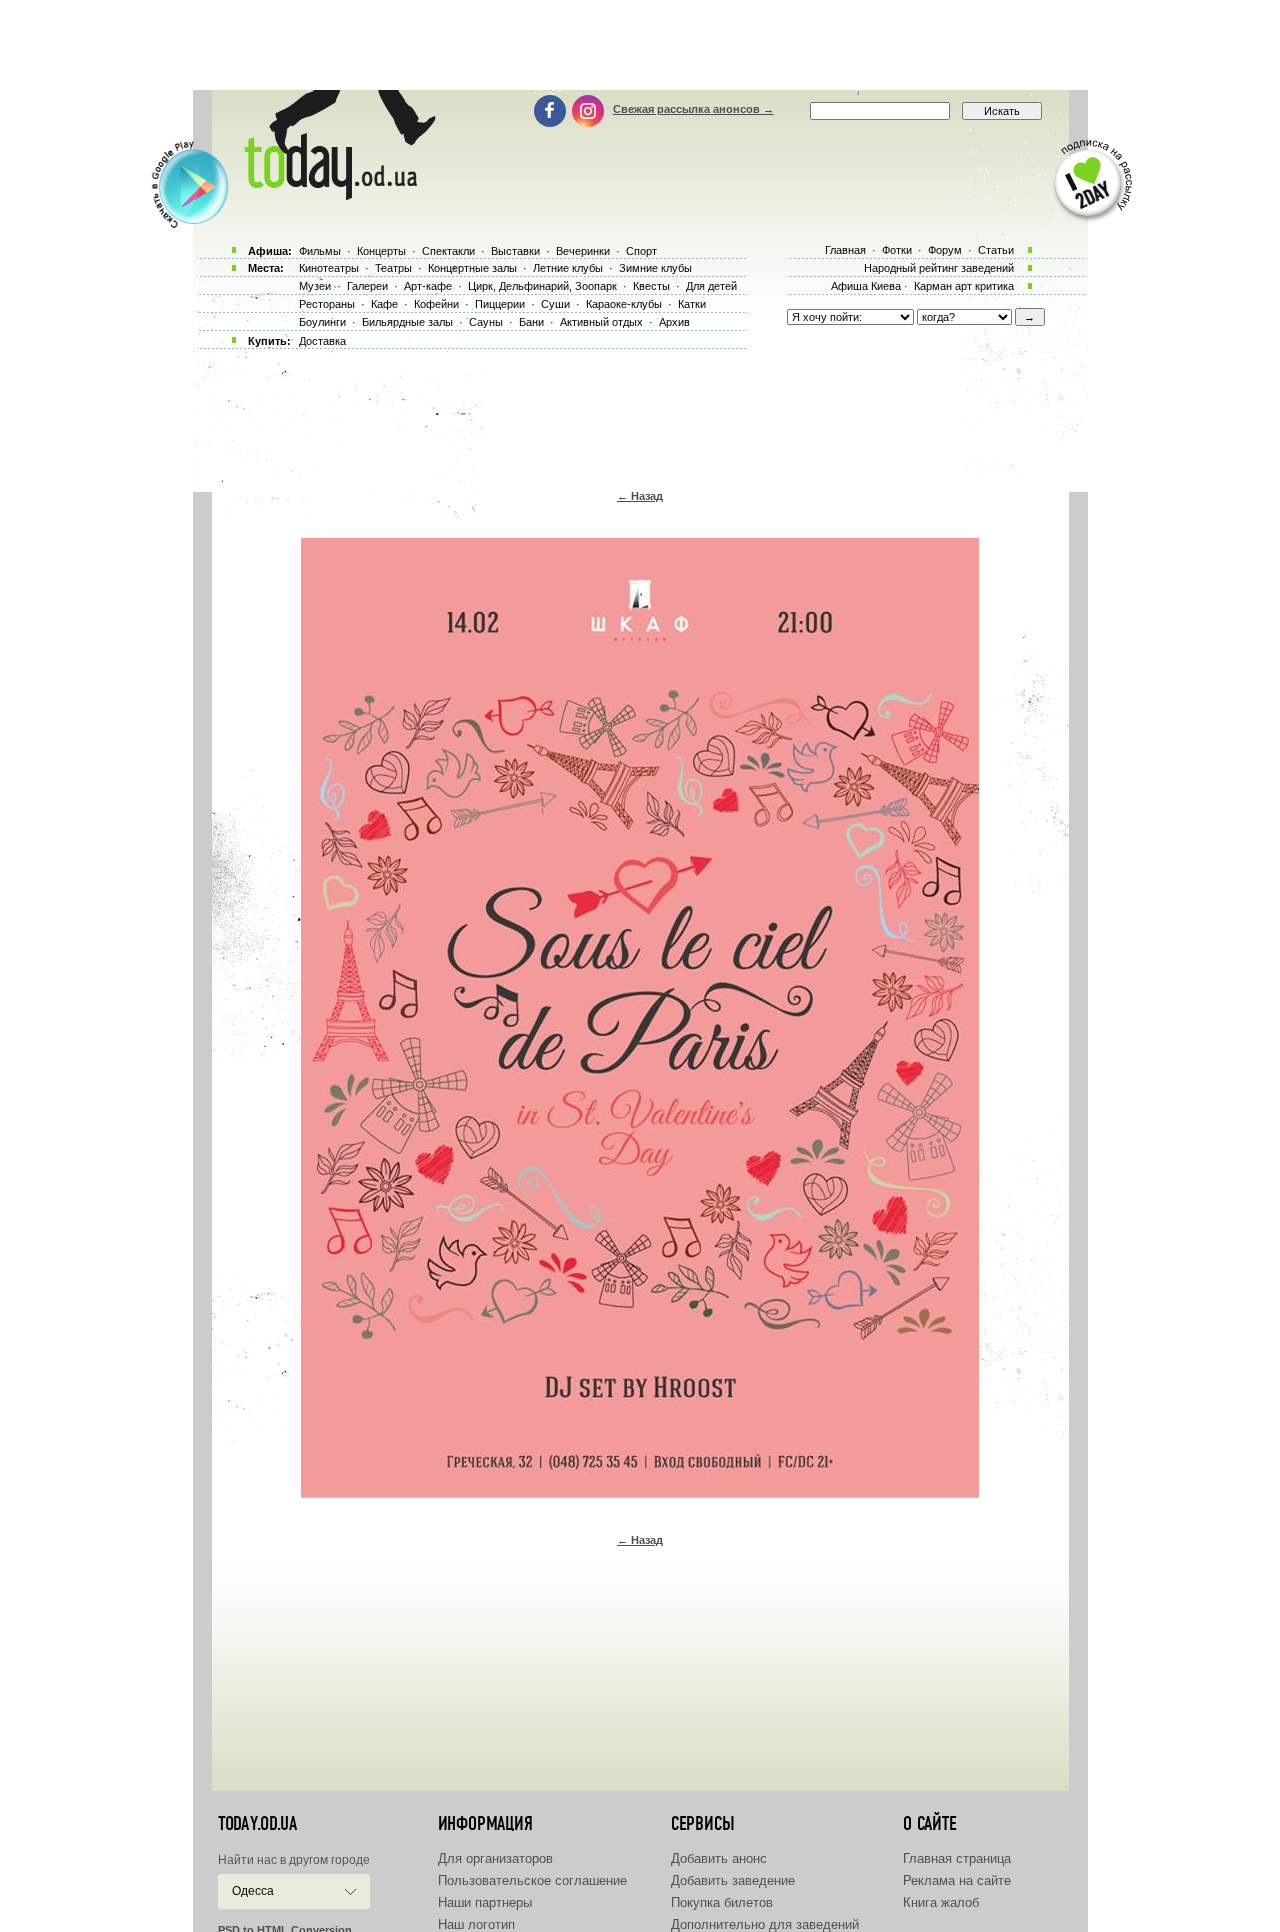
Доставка (322, 341)
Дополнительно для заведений (765, 1924)
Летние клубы (568, 268)
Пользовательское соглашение (532, 1880)
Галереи (367, 286)
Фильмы (320, 251)
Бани (531, 322)
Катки (692, 304)
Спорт (641, 251)
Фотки (897, 250)
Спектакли (448, 251)
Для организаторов (495, 1858)
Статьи (996, 250)
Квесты (651, 286)
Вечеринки (583, 251)
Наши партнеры (485, 1902)
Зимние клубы (655, 268)
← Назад (640, 496)
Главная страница (957, 1858)
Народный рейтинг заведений (939, 268)
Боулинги (322, 322)
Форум (945, 250)
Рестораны (327, 304)
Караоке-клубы (624, 304)
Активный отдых (601, 322)
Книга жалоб (941, 1902)
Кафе (384, 304)
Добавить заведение (733, 1880)
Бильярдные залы (407, 322)
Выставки (515, 251)
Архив (674, 322)
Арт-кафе (428, 286)
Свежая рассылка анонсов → (693, 109)
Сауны (486, 322)
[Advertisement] (640, 45)
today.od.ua (257, 1824)
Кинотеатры (329, 268)
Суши (555, 304)
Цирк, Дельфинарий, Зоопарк (542, 286)
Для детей (711, 286)
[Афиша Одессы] (336, 195)
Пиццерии (500, 304)
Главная (845, 250)
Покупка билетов (722, 1902)
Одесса (253, 1891)
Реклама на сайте (957, 1880)
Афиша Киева (866, 286)
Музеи (315, 286)
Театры (393, 268)
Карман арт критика (964, 286)
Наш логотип (476, 1924)
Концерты (381, 251)
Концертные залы (472, 268)
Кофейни (436, 304)
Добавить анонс (719, 1858)
